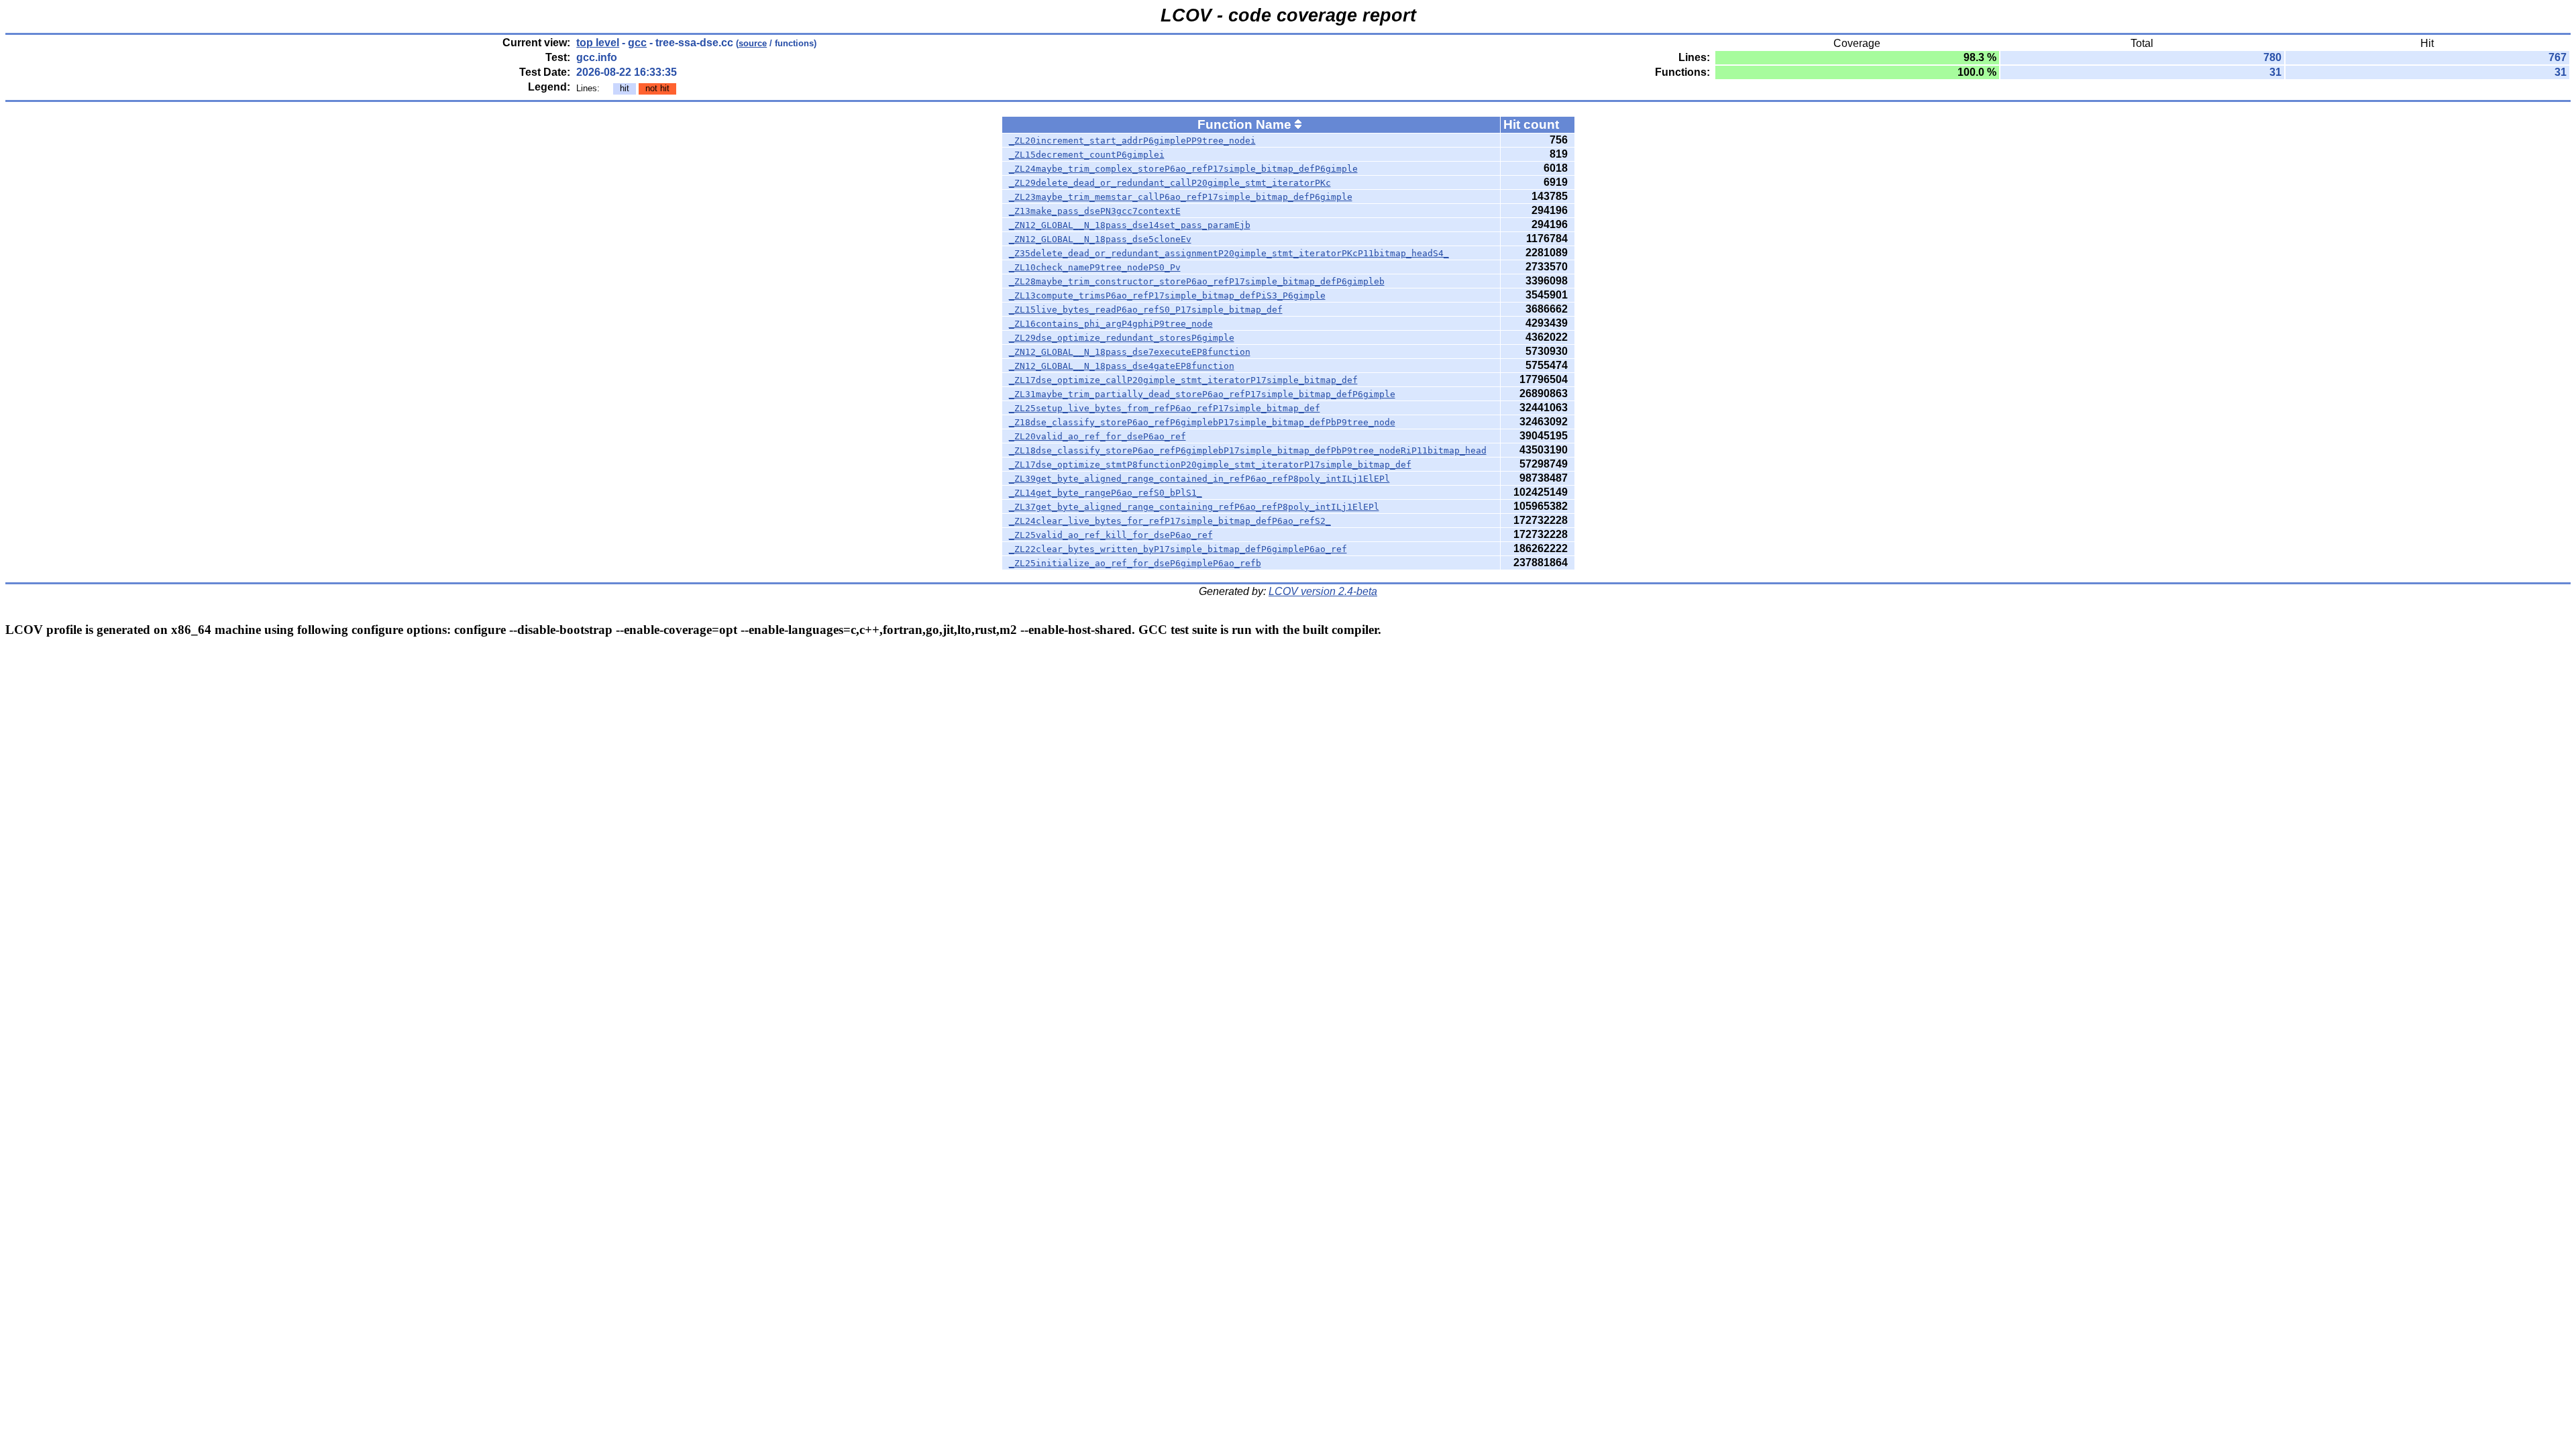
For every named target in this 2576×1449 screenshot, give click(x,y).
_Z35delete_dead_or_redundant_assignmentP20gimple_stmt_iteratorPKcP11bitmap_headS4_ (1229, 253)
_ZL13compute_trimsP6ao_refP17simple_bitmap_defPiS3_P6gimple (1167, 296)
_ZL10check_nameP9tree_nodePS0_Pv (1095, 267)
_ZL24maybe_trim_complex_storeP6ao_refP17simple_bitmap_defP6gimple (1183, 169)
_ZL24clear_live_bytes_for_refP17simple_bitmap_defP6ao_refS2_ (1170, 521)
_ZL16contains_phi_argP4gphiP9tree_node (1111, 324)
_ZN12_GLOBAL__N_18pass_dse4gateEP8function (1122, 366)
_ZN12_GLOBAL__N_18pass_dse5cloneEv (1100, 239)
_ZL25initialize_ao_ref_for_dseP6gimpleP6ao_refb (1135, 563)
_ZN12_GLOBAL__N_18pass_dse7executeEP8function (1130, 352)
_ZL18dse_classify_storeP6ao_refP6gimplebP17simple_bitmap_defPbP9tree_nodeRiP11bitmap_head (1248, 450)
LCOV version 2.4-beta (1323, 591)
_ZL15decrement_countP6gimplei (1087, 155)
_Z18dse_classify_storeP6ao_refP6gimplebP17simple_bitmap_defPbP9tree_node (1202, 422)
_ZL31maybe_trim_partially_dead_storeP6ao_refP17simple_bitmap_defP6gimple (1202, 394)
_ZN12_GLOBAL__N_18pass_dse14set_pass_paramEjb (1130, 225)
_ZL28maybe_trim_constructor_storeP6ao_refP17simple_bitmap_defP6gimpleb (1197, 281)
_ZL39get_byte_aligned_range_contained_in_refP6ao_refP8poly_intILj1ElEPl (1199, 479)
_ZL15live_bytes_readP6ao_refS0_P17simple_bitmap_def (1146, 310)
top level (598, 43)
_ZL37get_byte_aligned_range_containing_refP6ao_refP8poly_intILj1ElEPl (1194, 507)
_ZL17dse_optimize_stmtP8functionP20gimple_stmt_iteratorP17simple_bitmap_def (1210, 465)
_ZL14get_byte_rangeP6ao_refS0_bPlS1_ (1106, 493)
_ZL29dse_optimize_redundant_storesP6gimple (1122, 338)
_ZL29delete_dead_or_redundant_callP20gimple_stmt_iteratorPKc (1170, 183)
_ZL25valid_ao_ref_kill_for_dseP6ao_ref (1111, 535)
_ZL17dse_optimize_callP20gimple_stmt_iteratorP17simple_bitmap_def (1183, 380)
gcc (637, 43)
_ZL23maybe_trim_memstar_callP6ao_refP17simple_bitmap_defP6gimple (1181, 197)
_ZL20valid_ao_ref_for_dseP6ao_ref (1097, 436)
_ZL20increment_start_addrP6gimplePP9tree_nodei (1132, 141)
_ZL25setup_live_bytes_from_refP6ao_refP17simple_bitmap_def (1165, 408)
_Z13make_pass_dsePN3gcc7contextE (1095, 211)
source (753, 43)
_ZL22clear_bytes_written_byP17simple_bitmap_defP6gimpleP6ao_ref (1178, 549)
